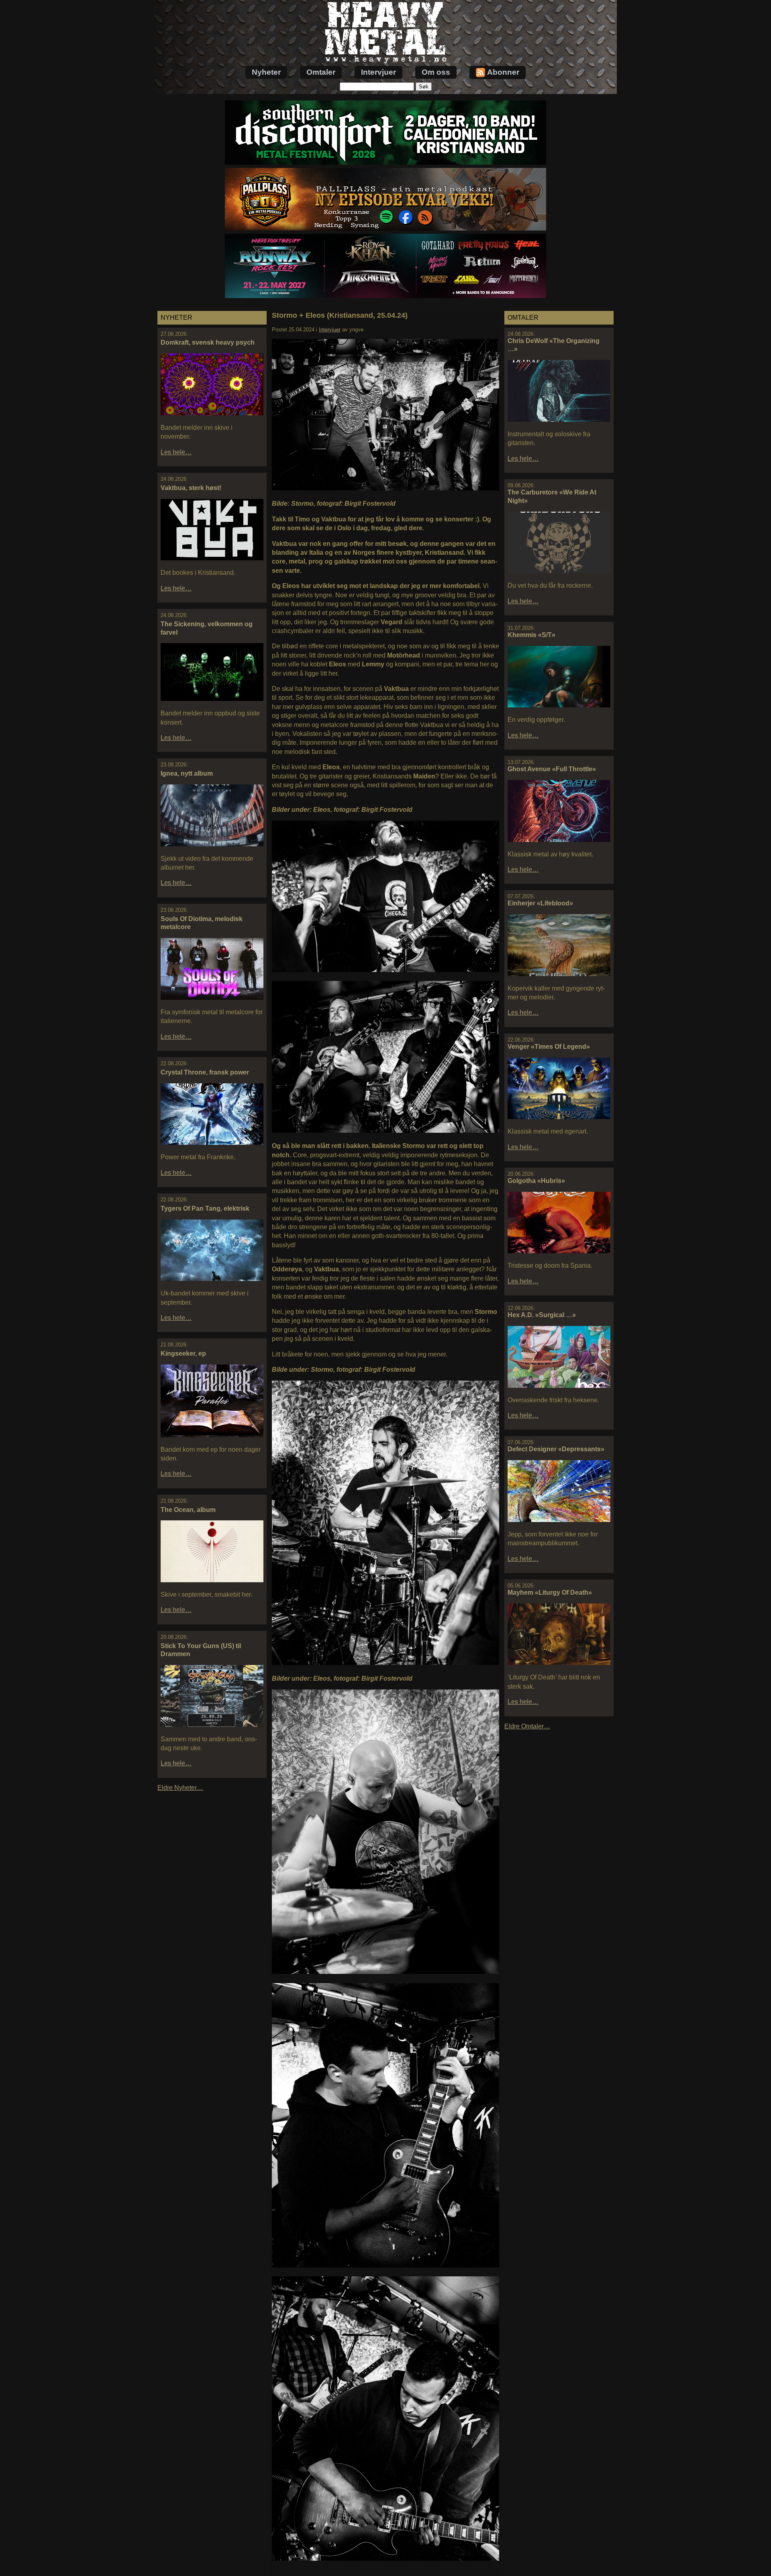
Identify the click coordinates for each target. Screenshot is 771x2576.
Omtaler (321, 72)
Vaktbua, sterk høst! (191, 488)
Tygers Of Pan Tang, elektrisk (205, 1208)
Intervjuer (378, 72)
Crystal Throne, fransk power (205, 1072)
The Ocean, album (188, 1510)
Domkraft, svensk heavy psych (208, 342)
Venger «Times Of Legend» (549, 1047)
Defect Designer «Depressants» (556, 1449)
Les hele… (176, 452)
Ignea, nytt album (187, 773)
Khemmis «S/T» (531, 635)
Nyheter (266, 72)
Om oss (436, 72)
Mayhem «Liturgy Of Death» (550, 1592)
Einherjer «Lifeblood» (540, 903)
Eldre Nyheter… (180, 1788)
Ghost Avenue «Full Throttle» (552, 769)
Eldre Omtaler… (527, 1726)
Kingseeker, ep (183, 1353)
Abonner (503, 72)
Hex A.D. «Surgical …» (542, 1315)
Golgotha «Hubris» (536, 1181)
